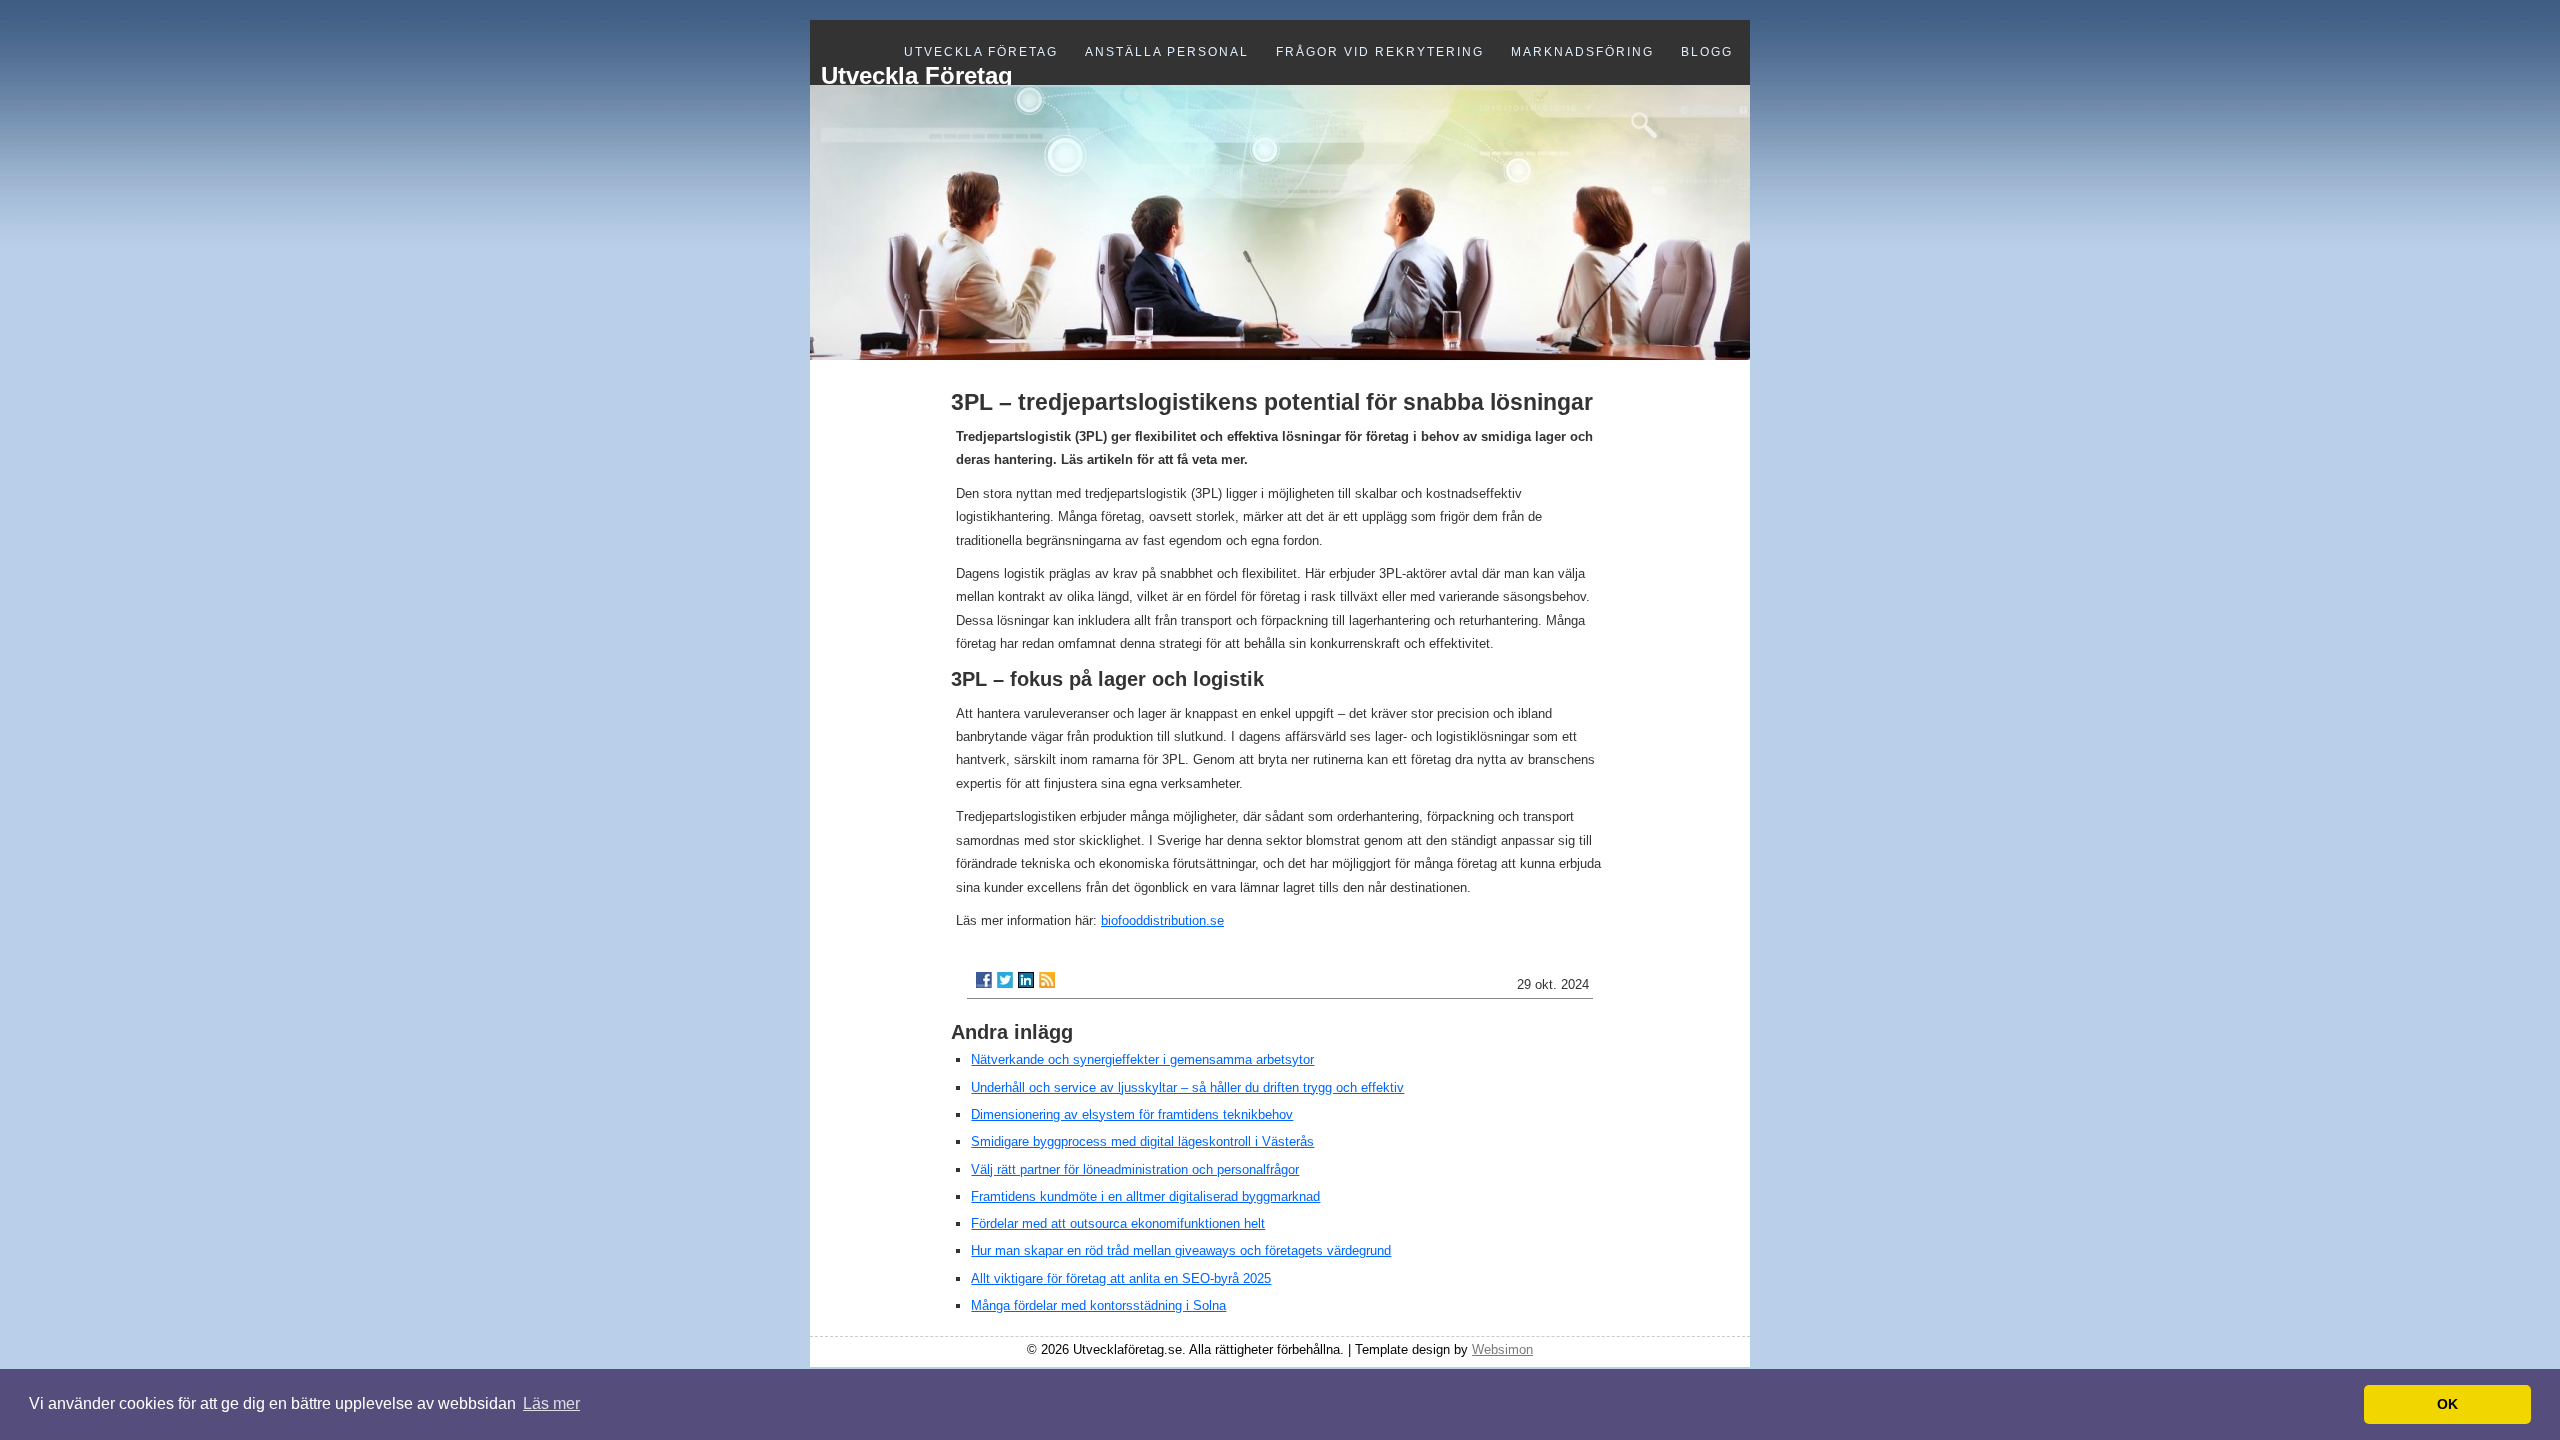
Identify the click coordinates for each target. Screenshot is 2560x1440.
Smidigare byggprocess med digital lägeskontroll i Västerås (1142, 1141)
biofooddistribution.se (1162, 920)
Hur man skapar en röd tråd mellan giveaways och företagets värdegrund (1181, 1250)
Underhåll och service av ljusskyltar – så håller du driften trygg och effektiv (1187, 1087)
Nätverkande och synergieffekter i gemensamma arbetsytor (1142, 1059)
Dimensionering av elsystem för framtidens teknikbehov (1132, 1114)
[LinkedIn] (1026, 980)
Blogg (1707, 52)
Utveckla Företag (981, 52)
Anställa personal (1167, 52)
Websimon (1502, 1349)
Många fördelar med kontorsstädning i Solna (1098, 1305)
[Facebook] (984, 980)
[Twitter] (1005, 980)
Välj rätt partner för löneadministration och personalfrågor (1135, 1169)
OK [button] (2447, 1404)
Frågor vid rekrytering (1380, 52)
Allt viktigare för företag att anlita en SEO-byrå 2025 (1121, 1278)
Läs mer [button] (551, 1403)
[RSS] (1047, 980)
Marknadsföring (1582, 52)
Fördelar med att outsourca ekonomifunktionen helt (1118, 1223)
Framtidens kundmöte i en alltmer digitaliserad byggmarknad (1145, 1196)
